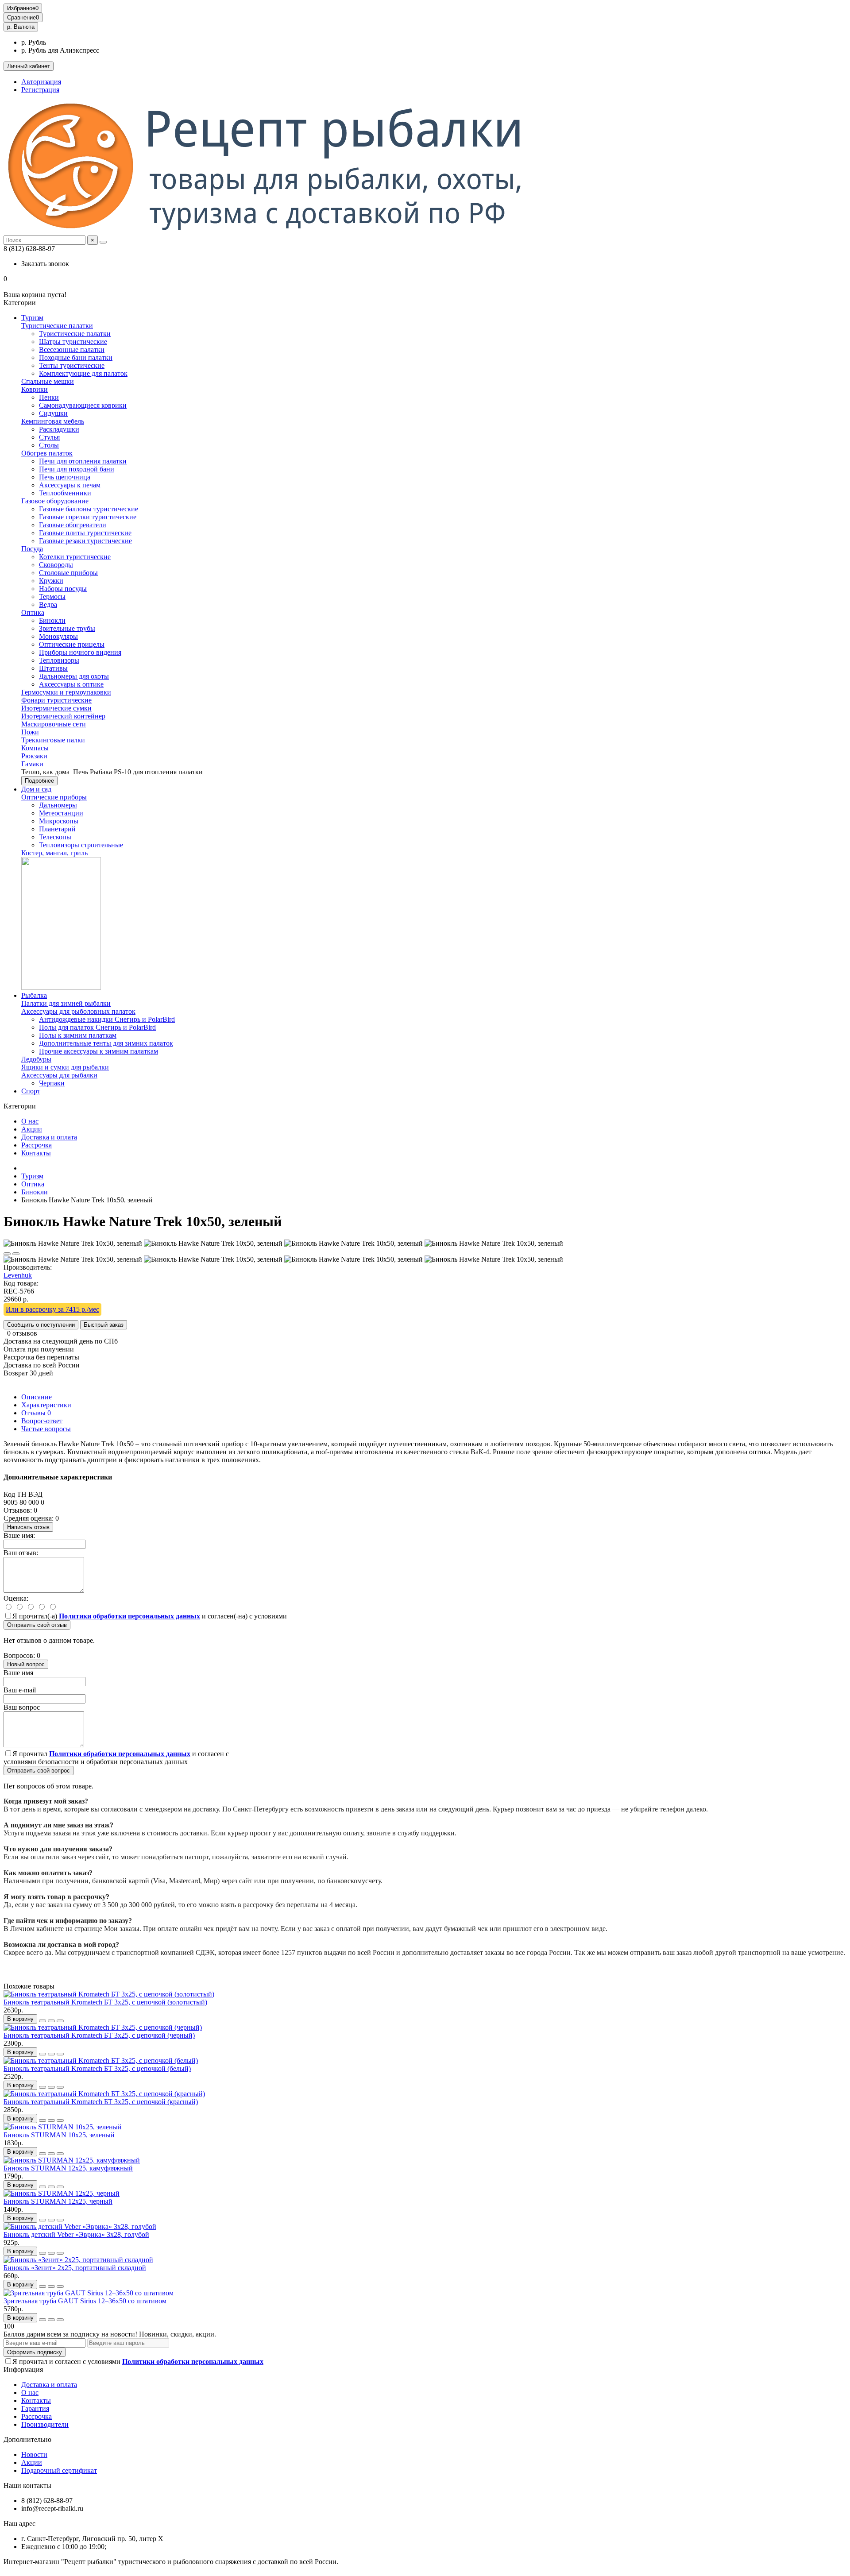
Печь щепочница (65, 477)
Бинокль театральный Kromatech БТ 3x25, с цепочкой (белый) (97, 2068)
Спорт (31, 1091)
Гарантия (35, 2408)
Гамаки (32, 764)
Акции (32, 1129)
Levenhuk (18, 1275)
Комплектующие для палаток (83, 373)
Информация (23, 2369)
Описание (37, 1397)
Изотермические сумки (56, 708)
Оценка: (16, 1598)
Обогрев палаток (47, 453)
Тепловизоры (59, 660)
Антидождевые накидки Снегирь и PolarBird (107, 1019)
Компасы (35, 748)
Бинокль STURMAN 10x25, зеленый (59, 2135)
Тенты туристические (72, 365)
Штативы (53, 668)
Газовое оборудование (55, 501)
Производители (45, 2424)
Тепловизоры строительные (81, 845)
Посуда (32, 549)
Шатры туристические (73, 342)
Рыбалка (34, 995)
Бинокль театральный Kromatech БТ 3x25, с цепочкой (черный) (99, 2035)
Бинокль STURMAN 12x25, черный (58, 2201)
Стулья (49, 437)
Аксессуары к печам (70, 485)
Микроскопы (59, 821)
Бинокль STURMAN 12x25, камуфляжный (68, 2168)
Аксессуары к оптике (71, 684)
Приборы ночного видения (80, 652)
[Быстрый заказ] (42, 2021)
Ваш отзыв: (21, 1553)
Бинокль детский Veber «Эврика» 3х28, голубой (76, 2234)
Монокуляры (58, 636)
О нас (30, 1121)
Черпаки (52, 1083)
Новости (34, 2454)
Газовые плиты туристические (85, 533)
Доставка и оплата (49, 1137)
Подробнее (39, 781)
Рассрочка (37, 1145)
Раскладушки (59, 429)
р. (21, 27)
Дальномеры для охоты (74, 676)
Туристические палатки (57, 326)
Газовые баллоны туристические (89, 509)
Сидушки (53, 413)
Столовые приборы (68, 573)
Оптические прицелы (72, 644)
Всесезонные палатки (72, 350)
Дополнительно (27, 2439)
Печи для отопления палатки (83, 461)
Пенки (49, 397)
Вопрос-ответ (42, 1421)
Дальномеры (58, 805)
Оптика (33, 612)
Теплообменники (65, 493)
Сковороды (56, 565)
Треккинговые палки (53, 740)
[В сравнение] (16, 1254)
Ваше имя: (19, 1535)
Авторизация (41, 82)
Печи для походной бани (77, 469)
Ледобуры (36, 1059)
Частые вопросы (46, 1429)
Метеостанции (61, 813)
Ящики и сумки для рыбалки (65, 1067)
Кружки (51, 581)
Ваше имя (18, 1673)
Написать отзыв (28, 1527)
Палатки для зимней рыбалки (66, 1003)
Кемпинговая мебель (53, 421)
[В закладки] (7, 1254)
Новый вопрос (26, 1664)
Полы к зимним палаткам (78, 1035)
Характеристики (46, 1405)
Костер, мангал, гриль (54, 853)
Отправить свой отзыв (37, 1625)
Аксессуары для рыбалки (59, 1075)
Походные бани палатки (76, 357)
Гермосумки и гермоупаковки (66, 692)
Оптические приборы (54, 797)
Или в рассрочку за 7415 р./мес (52, 1309)
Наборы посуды (63, 589)
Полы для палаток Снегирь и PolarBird (97, 1027)
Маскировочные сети (54, 724)
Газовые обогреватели (73, 525)
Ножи (30, 732)
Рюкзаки (34, 756)
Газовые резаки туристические (85, 541)
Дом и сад (36, 789)
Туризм (32, 318)
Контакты (36, 1153)
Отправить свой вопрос (39, 1771)
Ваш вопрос (22, 1707)
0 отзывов (22, 1333)
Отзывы (36, 1413)
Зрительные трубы (67, 628)
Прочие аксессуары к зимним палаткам (99, 1051)
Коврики (35, 389)
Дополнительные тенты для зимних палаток (106, 1043)
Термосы (52, 597)
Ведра (48, 604)
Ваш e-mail (20, 1690)
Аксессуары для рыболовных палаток (78, 1011)
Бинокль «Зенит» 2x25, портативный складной (75, 2268)
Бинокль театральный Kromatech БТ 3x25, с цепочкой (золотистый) (105, 2002)
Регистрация (40, 90)
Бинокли (52, 620)
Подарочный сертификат (59, 2470)
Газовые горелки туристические (88, 517)
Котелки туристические (75, 557)
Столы (49, 445)
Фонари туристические (56, 700)
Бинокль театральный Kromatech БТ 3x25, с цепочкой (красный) (101, 2102)
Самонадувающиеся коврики (83, 405)
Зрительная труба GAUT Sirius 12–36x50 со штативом (85, 2301)
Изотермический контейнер (63, 716)
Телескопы (55, 837)
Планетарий (57, 829)
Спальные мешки (48, 381)
